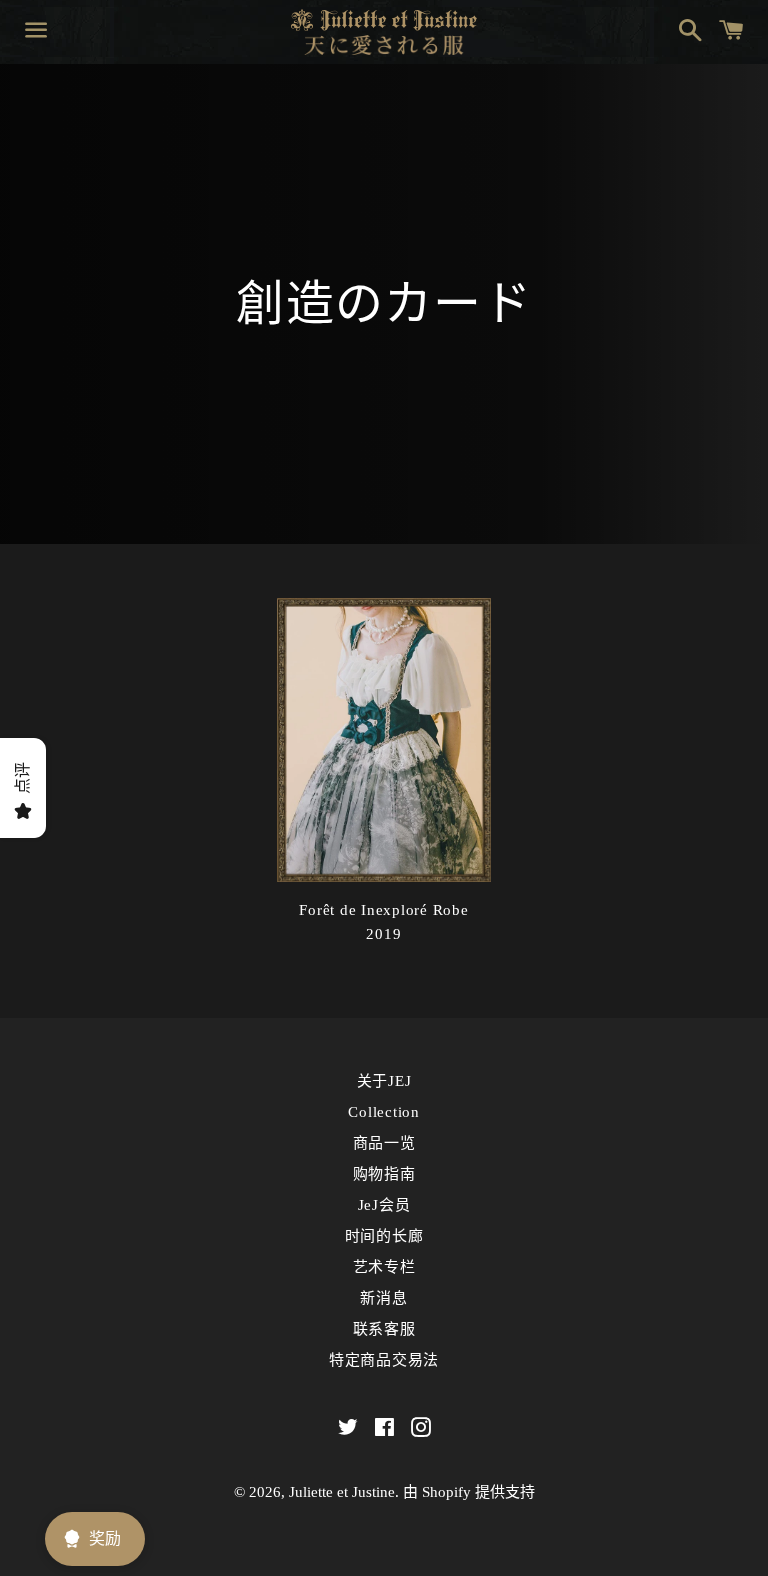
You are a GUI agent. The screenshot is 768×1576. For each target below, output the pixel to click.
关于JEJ (384, 1081)
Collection (384, 1112)
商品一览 (384, 1143)
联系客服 (384, 1329)
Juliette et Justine (342, 1492)
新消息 (383, 1298)
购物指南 (384, 1174)
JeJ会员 (384, 1205)
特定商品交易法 (384, 1360)
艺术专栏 (384, 1267)
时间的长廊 (384, 1236)
